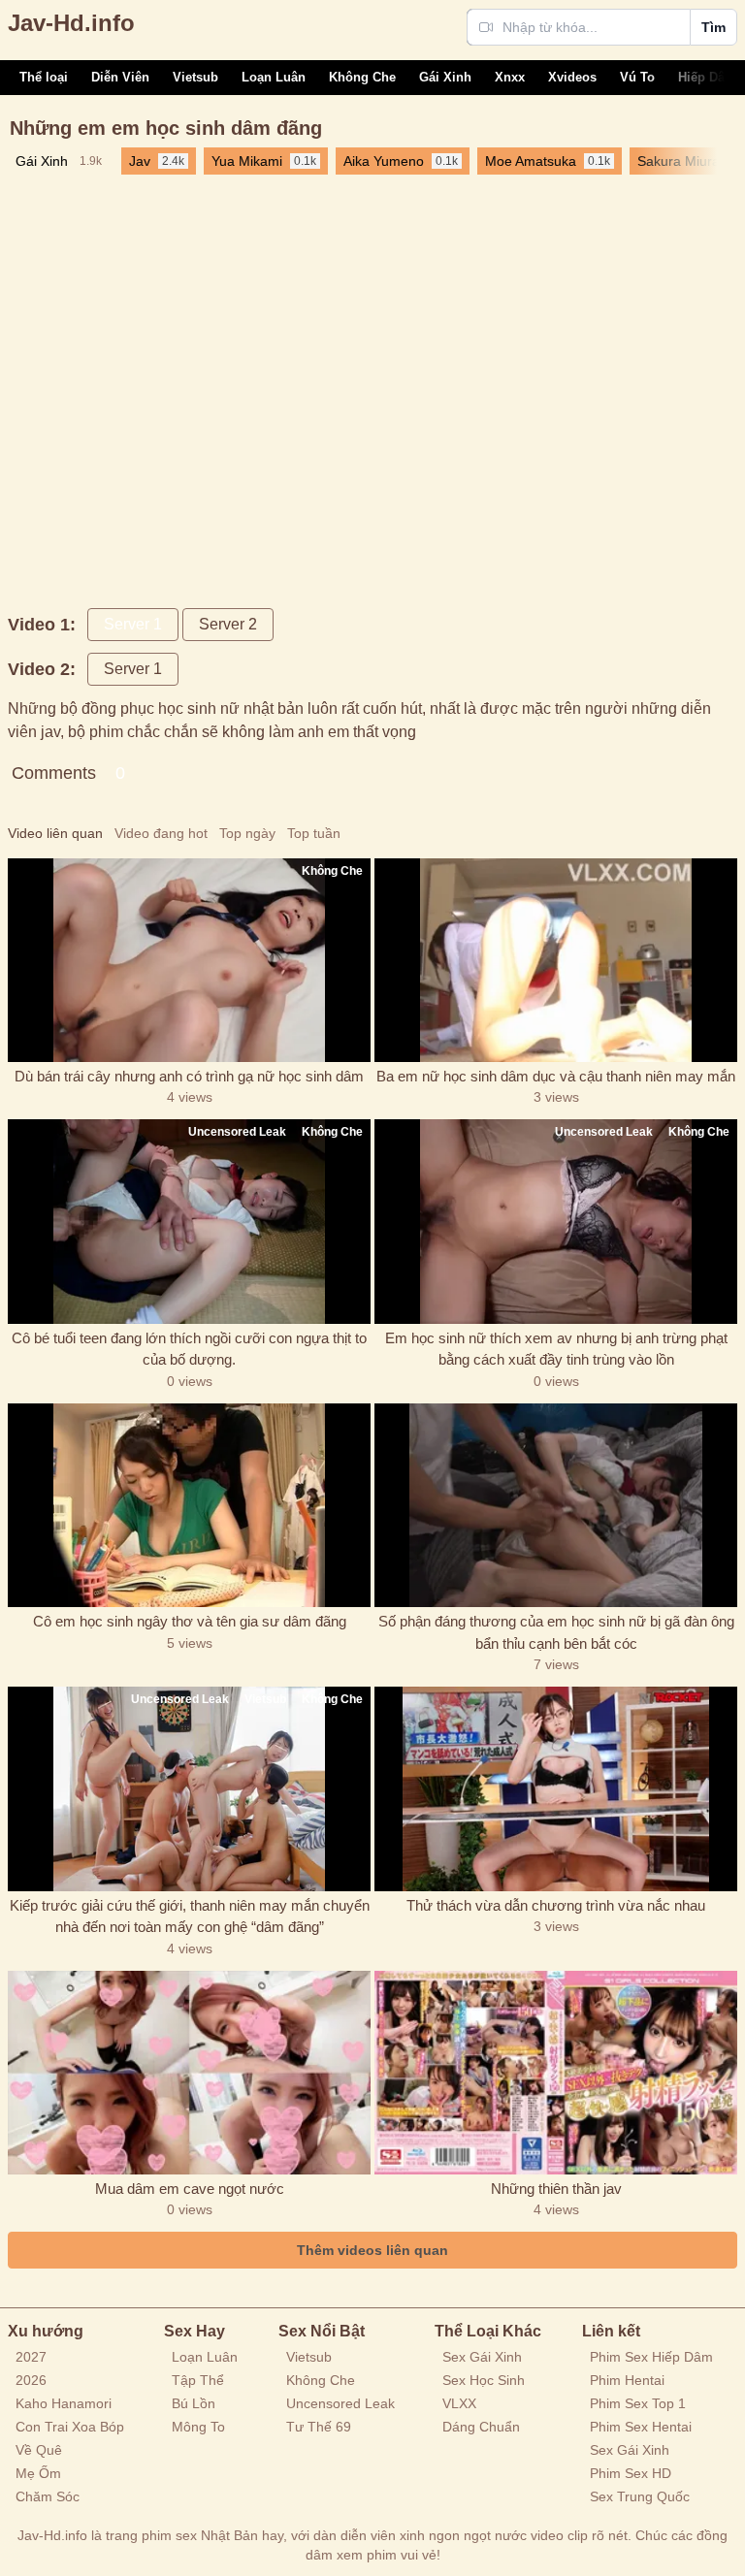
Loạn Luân (274, 77)
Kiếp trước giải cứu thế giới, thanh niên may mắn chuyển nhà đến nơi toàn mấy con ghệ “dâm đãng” (190, 1916)
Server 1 (133, 624)
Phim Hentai (627, 2380)
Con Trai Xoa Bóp (70, 2427)
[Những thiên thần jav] (556, 2073)
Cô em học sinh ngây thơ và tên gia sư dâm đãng (190, 1621)
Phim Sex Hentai (641, 2427)
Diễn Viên (120, 77)
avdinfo (71, 23)
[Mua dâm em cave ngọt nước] (189, 2073)
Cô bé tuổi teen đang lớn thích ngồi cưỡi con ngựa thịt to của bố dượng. (189, 1349)
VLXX (459, 2403)
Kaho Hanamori (64, 2403)
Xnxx (510, 77)
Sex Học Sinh (484, 2380)
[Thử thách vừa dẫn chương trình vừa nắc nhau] (556, 1788)
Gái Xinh (445, 77)
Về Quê (39, 2450)
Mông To (198, 2427)
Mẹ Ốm (38, 2473)
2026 (31, 2380)
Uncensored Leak (340, 2403)
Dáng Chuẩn (481, 2427)
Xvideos (572, 77)
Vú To (637, 77)
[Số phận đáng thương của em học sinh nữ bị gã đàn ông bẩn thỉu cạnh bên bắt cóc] (556, 1505)
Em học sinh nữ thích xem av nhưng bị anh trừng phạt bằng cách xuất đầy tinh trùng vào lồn (556, 1349)
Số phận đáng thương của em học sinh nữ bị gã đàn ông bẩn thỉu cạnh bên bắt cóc (556, 1632)
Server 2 (228, 624)
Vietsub (195, 77)
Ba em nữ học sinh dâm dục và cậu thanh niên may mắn (556, 1076)
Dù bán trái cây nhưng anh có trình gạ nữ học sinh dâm (189, 1076)
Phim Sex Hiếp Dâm (651, 2357)
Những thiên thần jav (556, 2189)
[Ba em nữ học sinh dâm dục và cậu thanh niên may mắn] (556, 960)
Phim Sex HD (631, 2473)
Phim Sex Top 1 (638, 2403)
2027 (31, 2357)
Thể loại (44, 77)
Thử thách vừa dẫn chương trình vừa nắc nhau (556, 1905)
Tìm (713, 27)
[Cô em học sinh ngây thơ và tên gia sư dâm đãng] (189, 1505)
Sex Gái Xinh (482, 2357)
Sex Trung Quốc (640, 2496)
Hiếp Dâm (707, 77)
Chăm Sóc (48, 2496)
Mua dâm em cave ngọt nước (190, 2189)
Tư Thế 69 (319, 2427)
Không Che (362, 77)
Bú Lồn (194, 2403)
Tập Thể (198, 2380)
